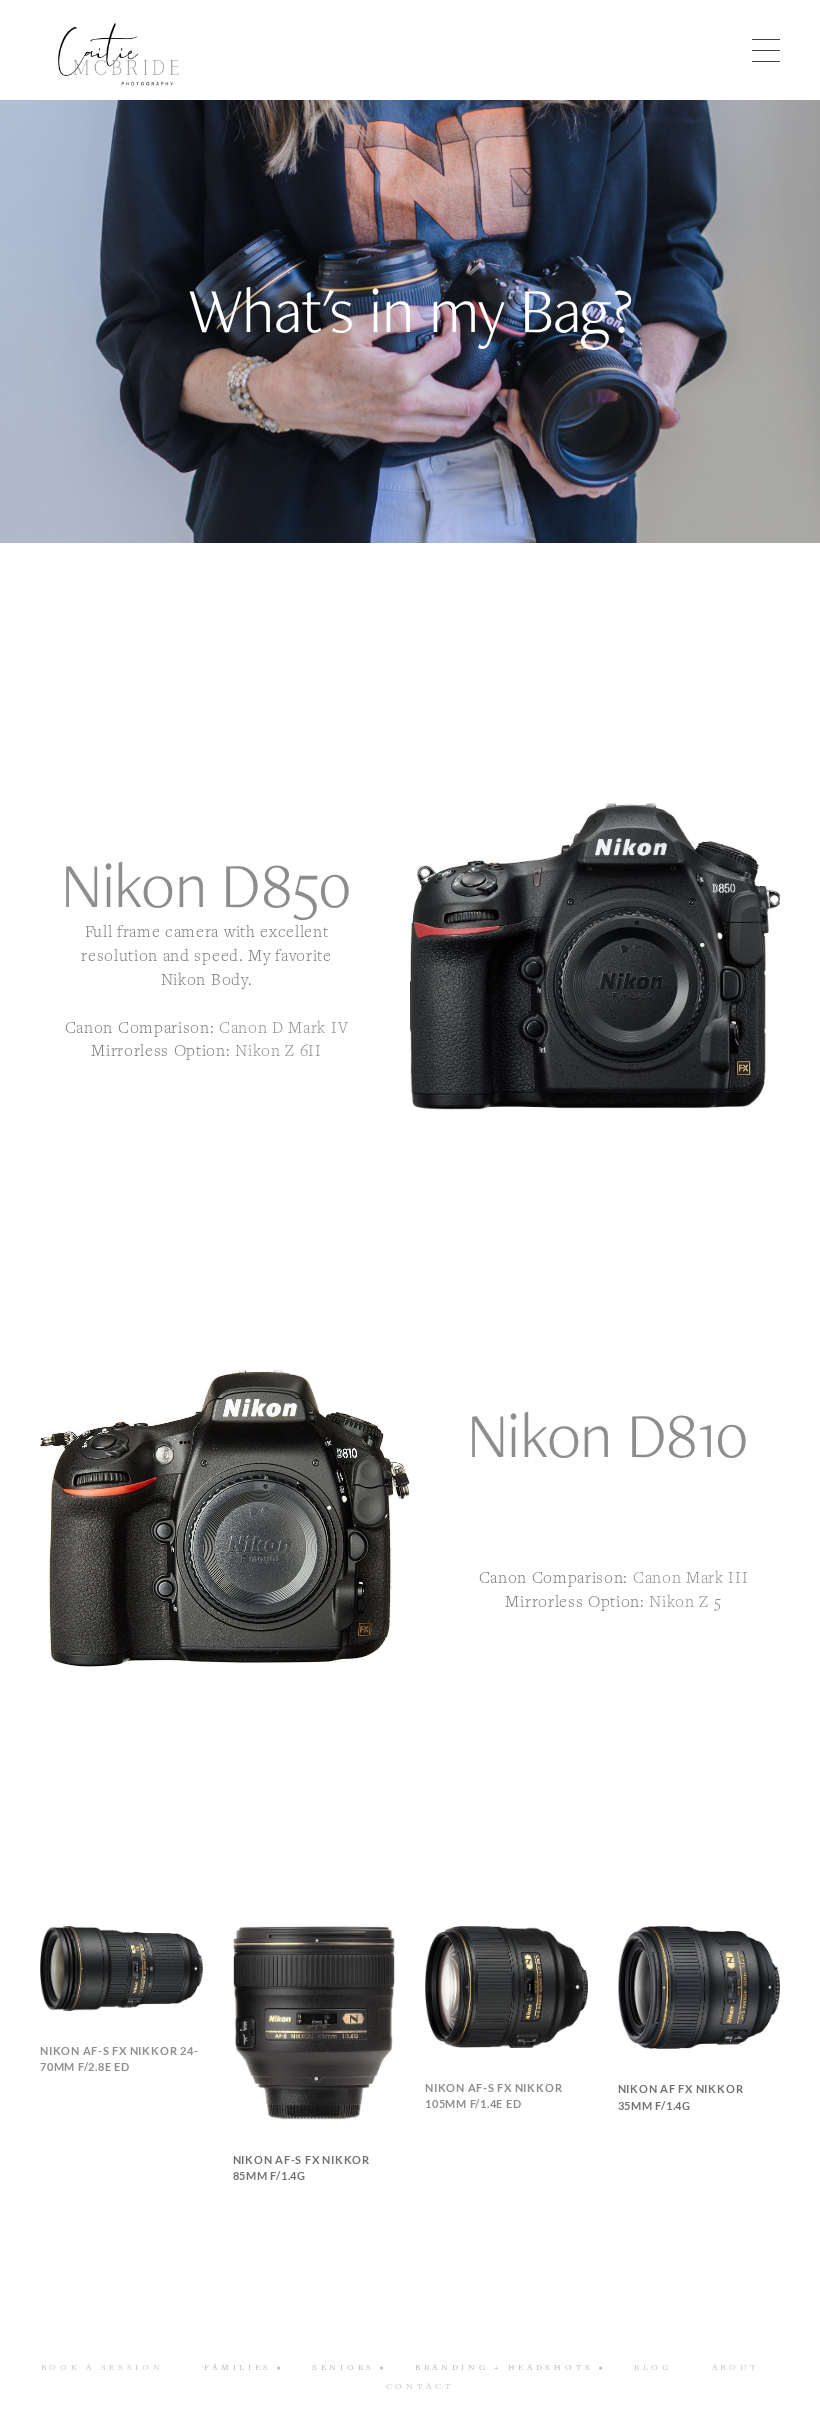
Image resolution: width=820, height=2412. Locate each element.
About (736, 2367)
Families (238, 2367)
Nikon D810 (615, 1470)
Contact (420, 2386)
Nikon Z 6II (278, 1050)
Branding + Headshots (504, 2367)
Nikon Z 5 (685, 1601)
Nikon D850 (206, 884)
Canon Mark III (691, 1577)
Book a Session (102, 2367)
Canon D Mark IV (283, 1027)
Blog (653, 2367)
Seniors (343, 2367)
